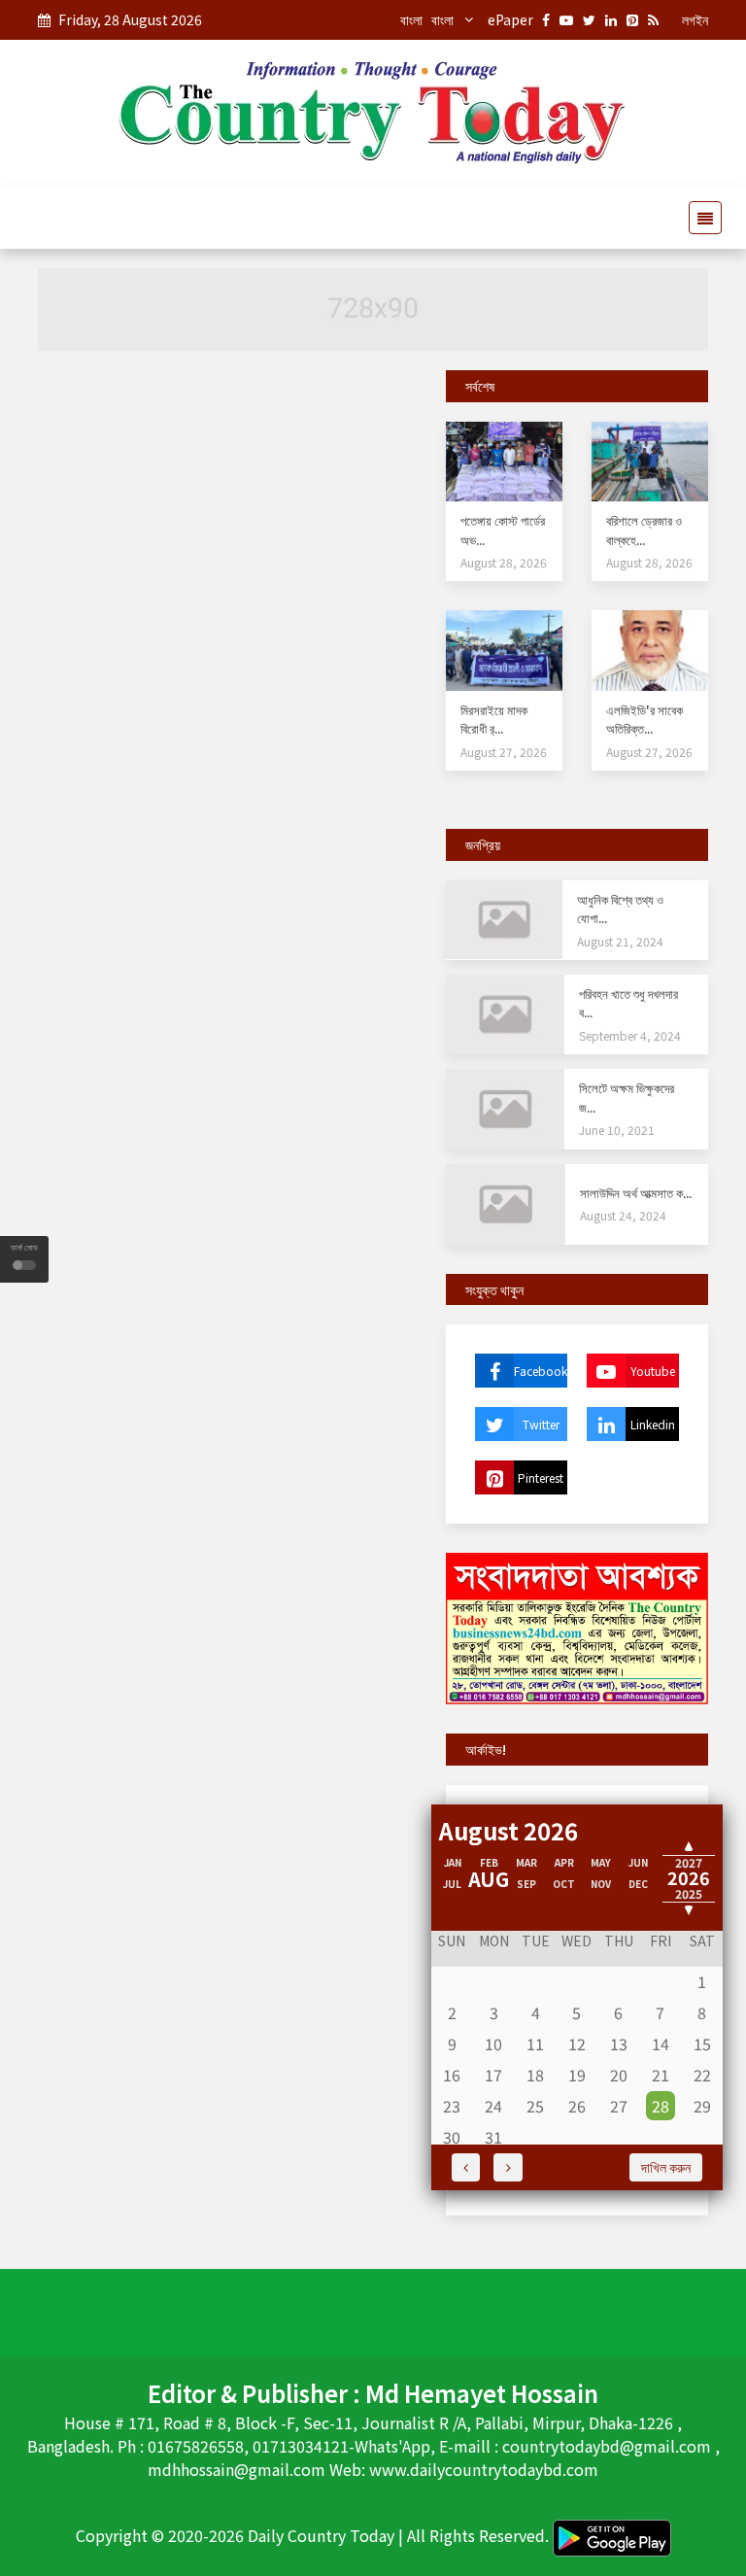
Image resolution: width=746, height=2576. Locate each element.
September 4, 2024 (630, 1035)
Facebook (541, 1371)
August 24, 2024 (623, 1215)
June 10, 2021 (617, 1130)
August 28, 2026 (504, 562)
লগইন (695, 19)
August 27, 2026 (504, 752)
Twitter (541, 1424)
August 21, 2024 (620, 941)
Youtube (653, 1371)
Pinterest (541, 1477)
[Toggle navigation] (699, 218)
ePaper (510, 19)
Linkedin (653, 1424)
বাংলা (411, 19)
